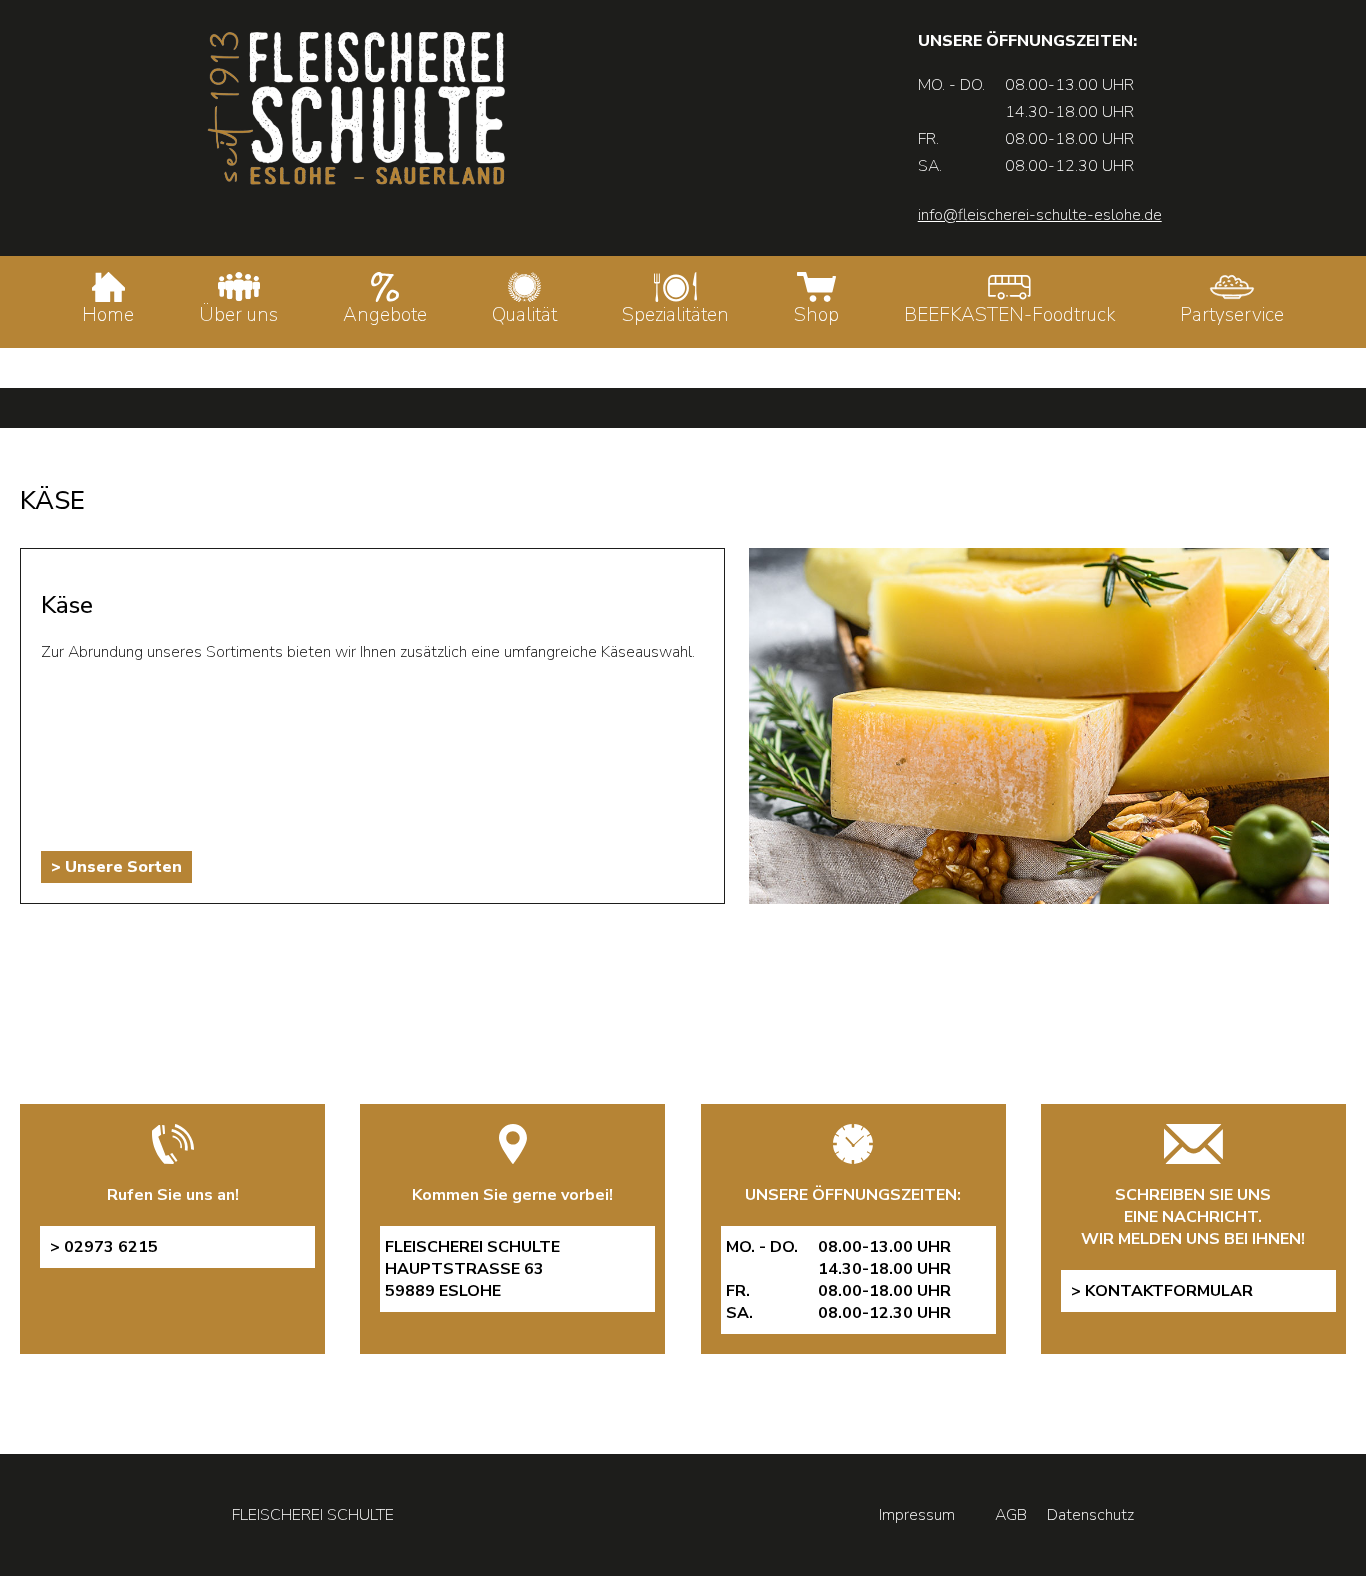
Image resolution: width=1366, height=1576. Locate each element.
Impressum (917, 1515)
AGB (1011, 1515)
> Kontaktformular (1162, 1291)
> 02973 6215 (104, 1247)
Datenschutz (1090, 1515)
